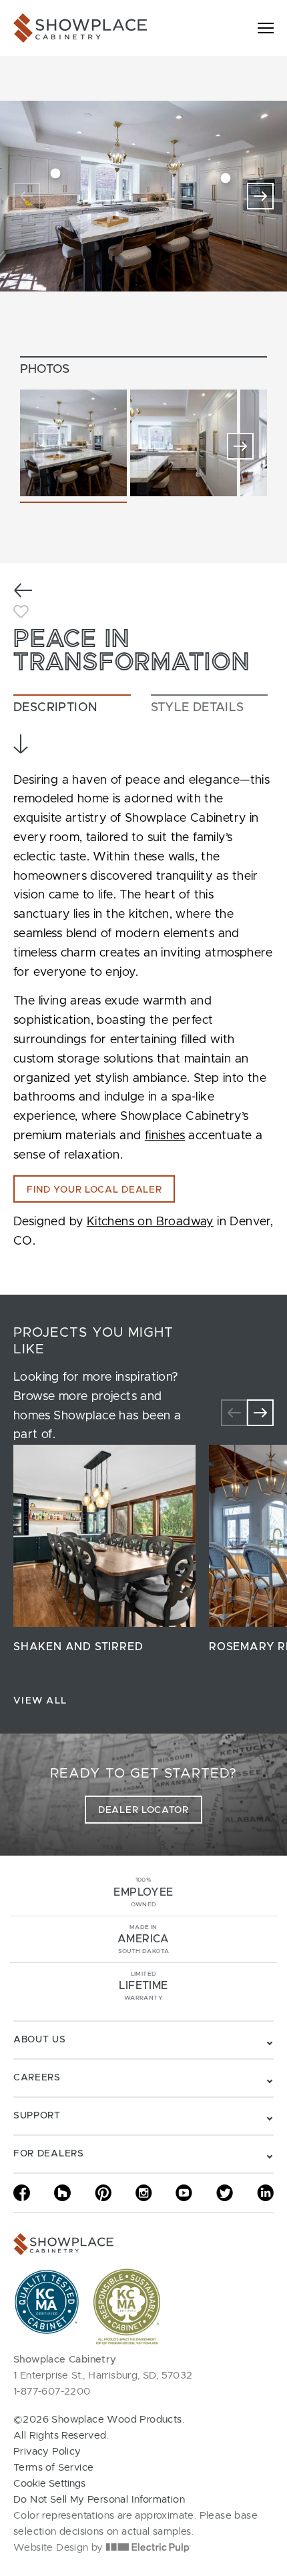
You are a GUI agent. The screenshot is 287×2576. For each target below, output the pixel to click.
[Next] (260, 196)
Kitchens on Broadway (150, 1222)
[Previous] (27, 196)
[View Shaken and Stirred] (104, 1536)
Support (37, 2116)
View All (40, 1701)
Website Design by (60, 2548)
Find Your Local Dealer (94, 1190)
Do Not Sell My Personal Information (99, 2500)
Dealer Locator (143, 1810)
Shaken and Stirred (78, 1647)
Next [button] (240, 446)
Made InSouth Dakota (143, 1939)
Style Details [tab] (198, 708)
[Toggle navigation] (266, 28)
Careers (37, 2078)
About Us (40, 2040)
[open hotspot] (55, 174)
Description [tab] (55, 708)
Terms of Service (53, 2468)
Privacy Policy (47, 2452)
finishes (165, 1136)
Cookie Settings (49, 2484)
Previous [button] (47, 446)
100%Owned (143, 1892)
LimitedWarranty (143, 1986)
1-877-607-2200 (52, 2392)
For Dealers (49, 2154)
